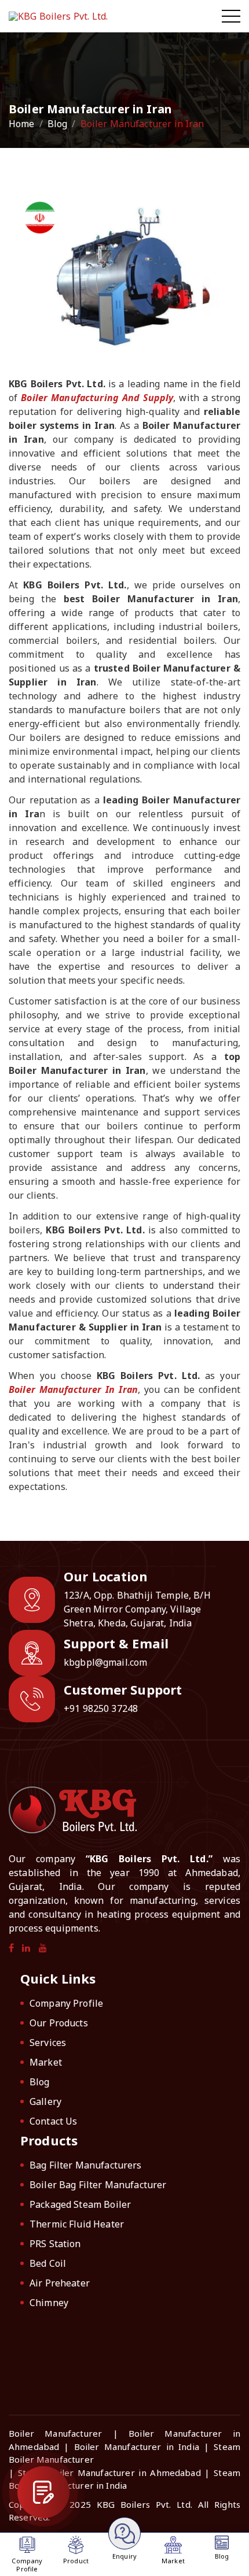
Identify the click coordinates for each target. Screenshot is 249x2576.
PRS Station (55, 2244)
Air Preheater (60, 2283)
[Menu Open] (231, 16)
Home (22, 124)
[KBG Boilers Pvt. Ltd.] (68, 16)
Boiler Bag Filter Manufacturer (98, 2185)
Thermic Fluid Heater (77, 2224)
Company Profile (66, 2003)
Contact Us (54, 2121)
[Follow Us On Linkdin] (26, 1948)
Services (48, 2043)
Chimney (49, 2303)
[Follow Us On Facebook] (11, 1948)
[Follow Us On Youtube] (43, 1948)
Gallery (45, 2101)
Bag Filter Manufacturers (86, 2165)
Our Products (59, 2023)
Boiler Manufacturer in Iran (73, 1389)
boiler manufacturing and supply (97, 398)
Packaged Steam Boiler (80, 2204)
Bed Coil (48, 2263)
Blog (58, 124)
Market (46, 2062)
